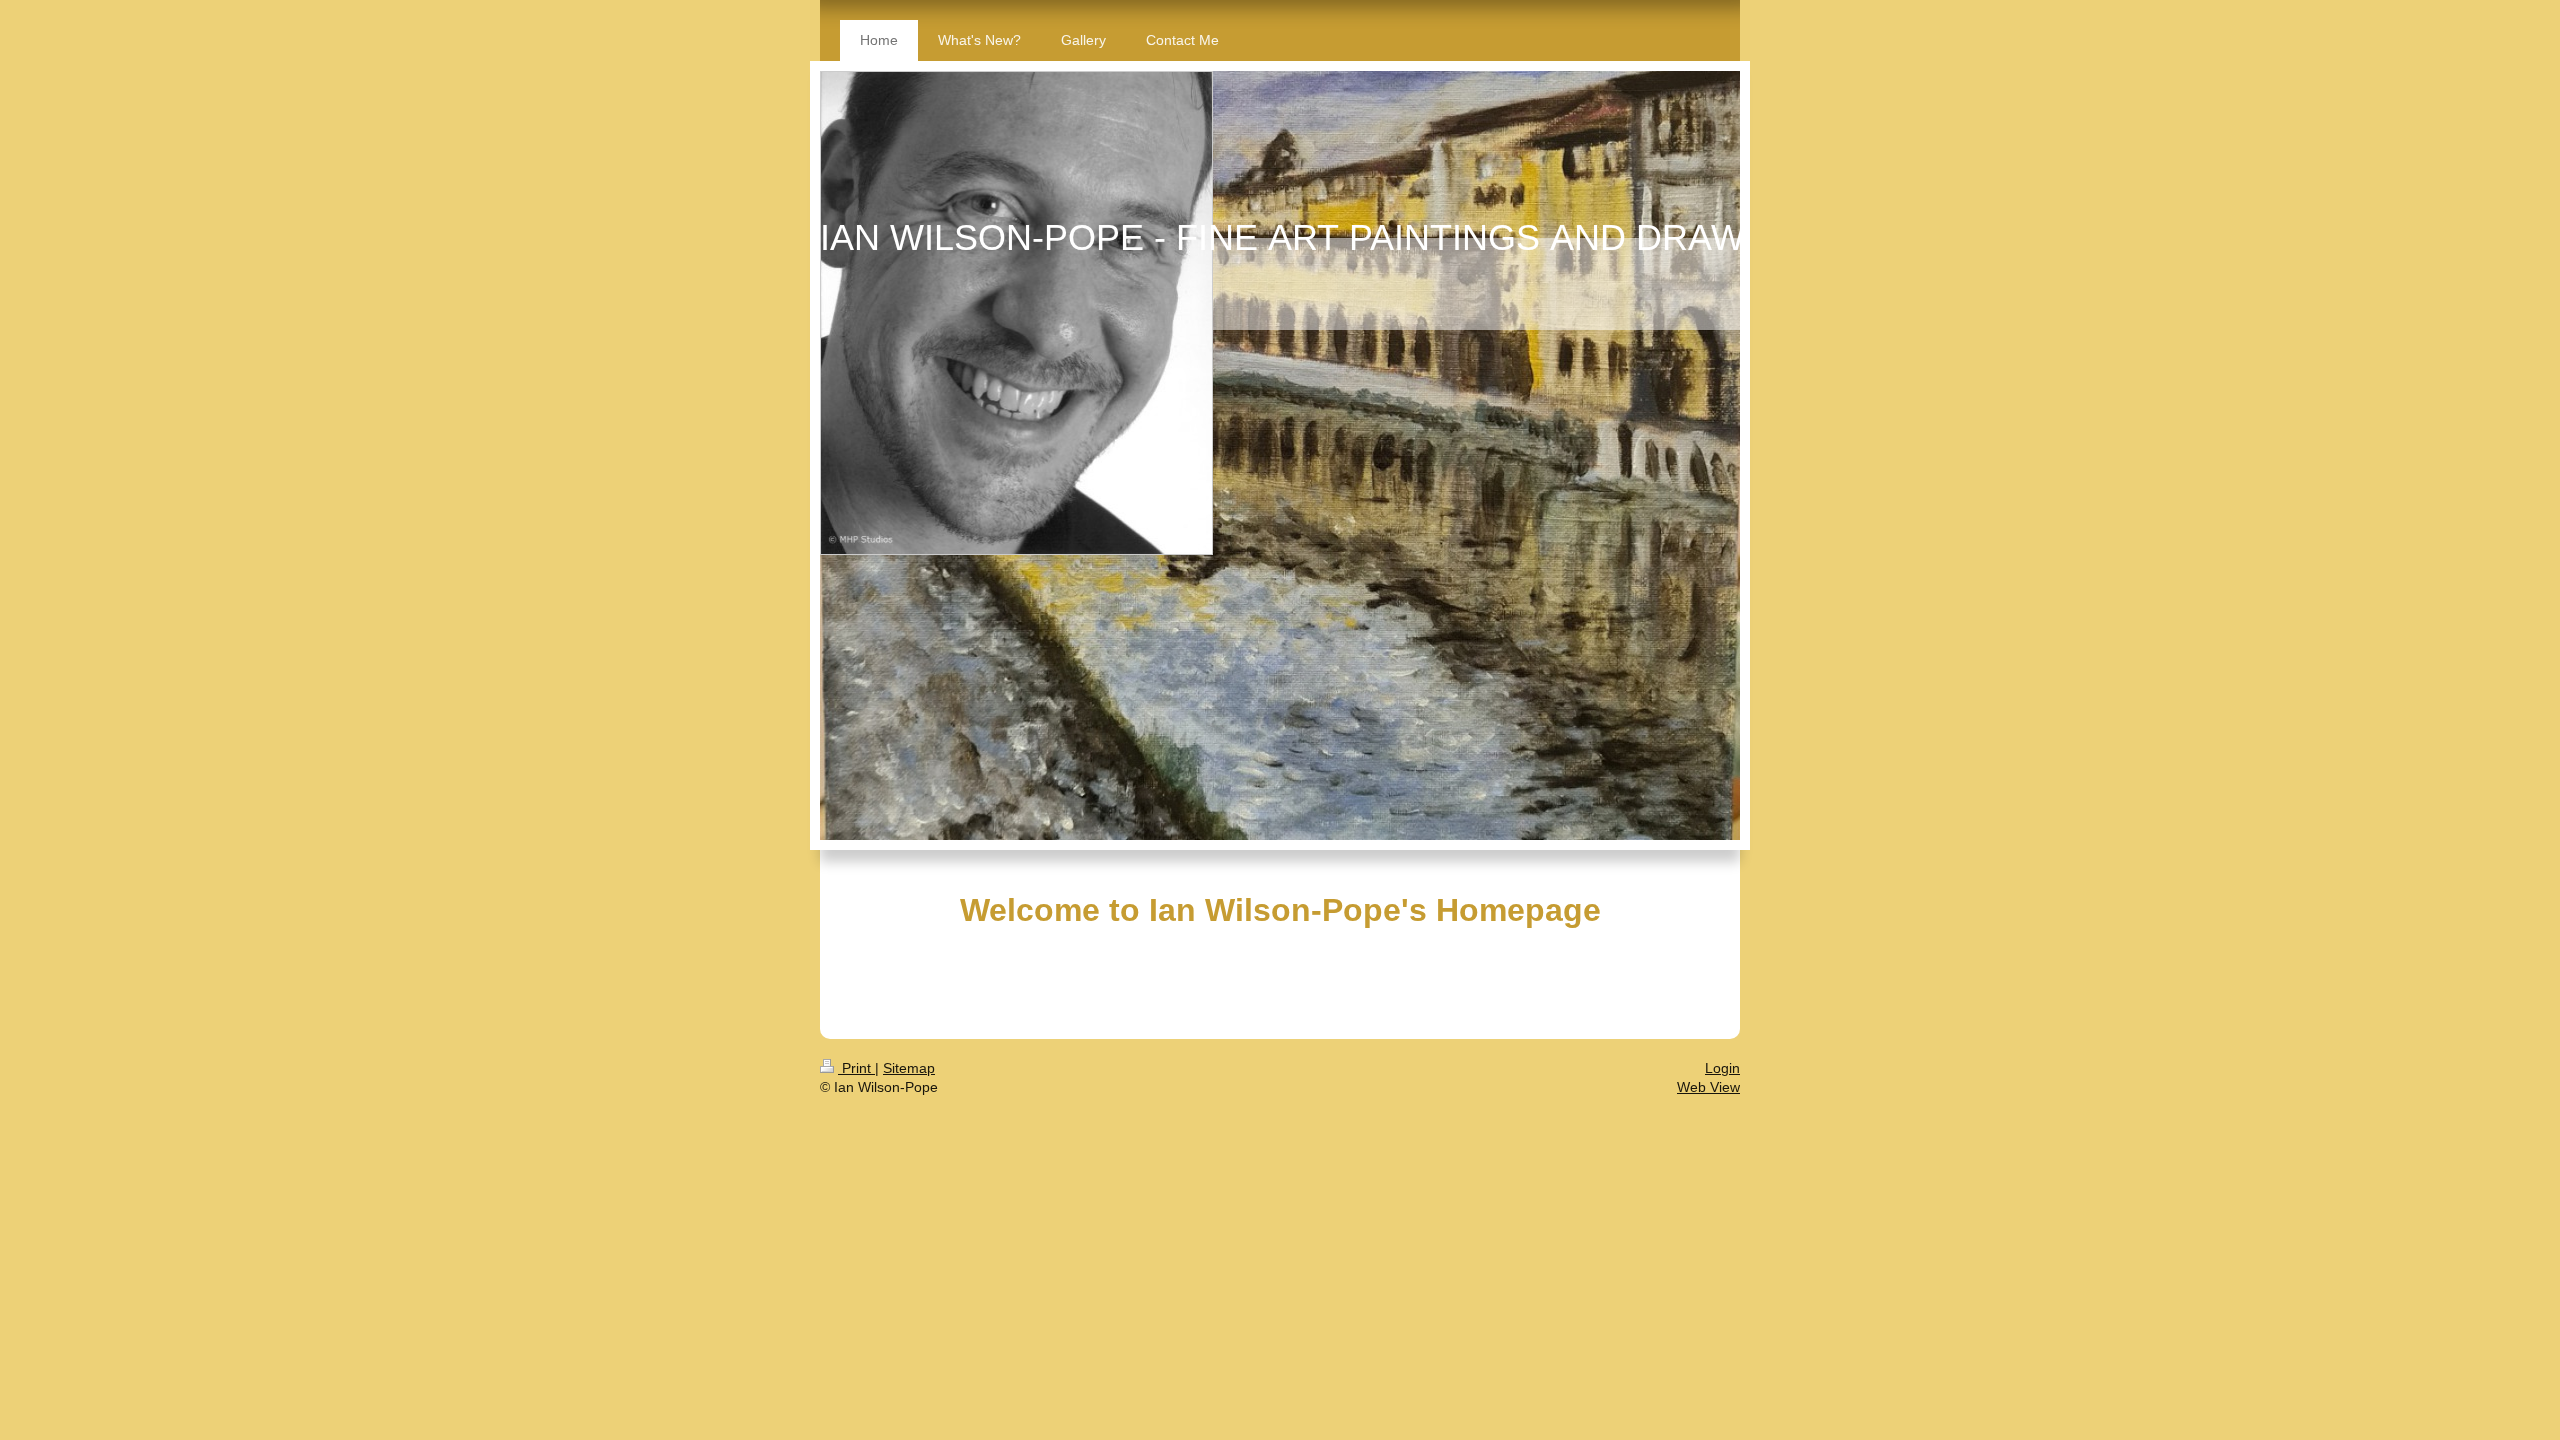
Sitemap (909, 1068)
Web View (1708, 1087)
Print (856, 1068)
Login (1722, 1068)
